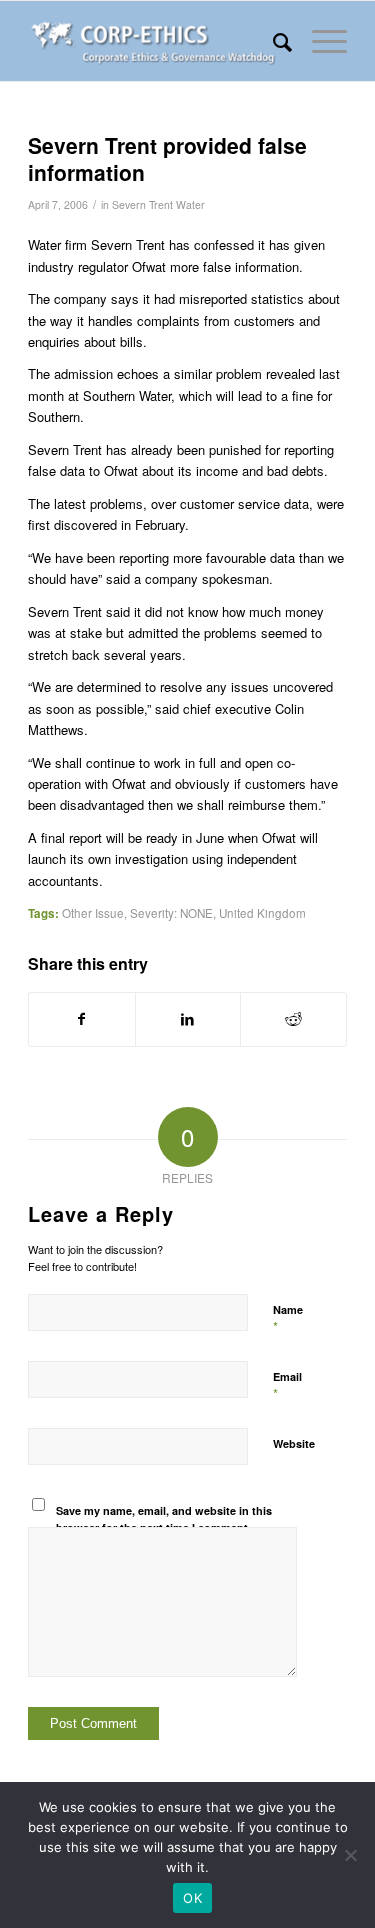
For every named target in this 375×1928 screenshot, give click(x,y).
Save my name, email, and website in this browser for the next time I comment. (164, 1519)
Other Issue (93, 913)
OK (192, 1898)
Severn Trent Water (158, 204)
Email (287, 1386)
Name (288, 1319)
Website (294, 1443)
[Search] (272, 41)
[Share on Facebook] (82, 1019)
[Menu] (319, 41)
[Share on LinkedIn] (188, 1019)
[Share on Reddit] (293, 1019)
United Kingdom (262, 913)
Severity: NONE (171, 913)
